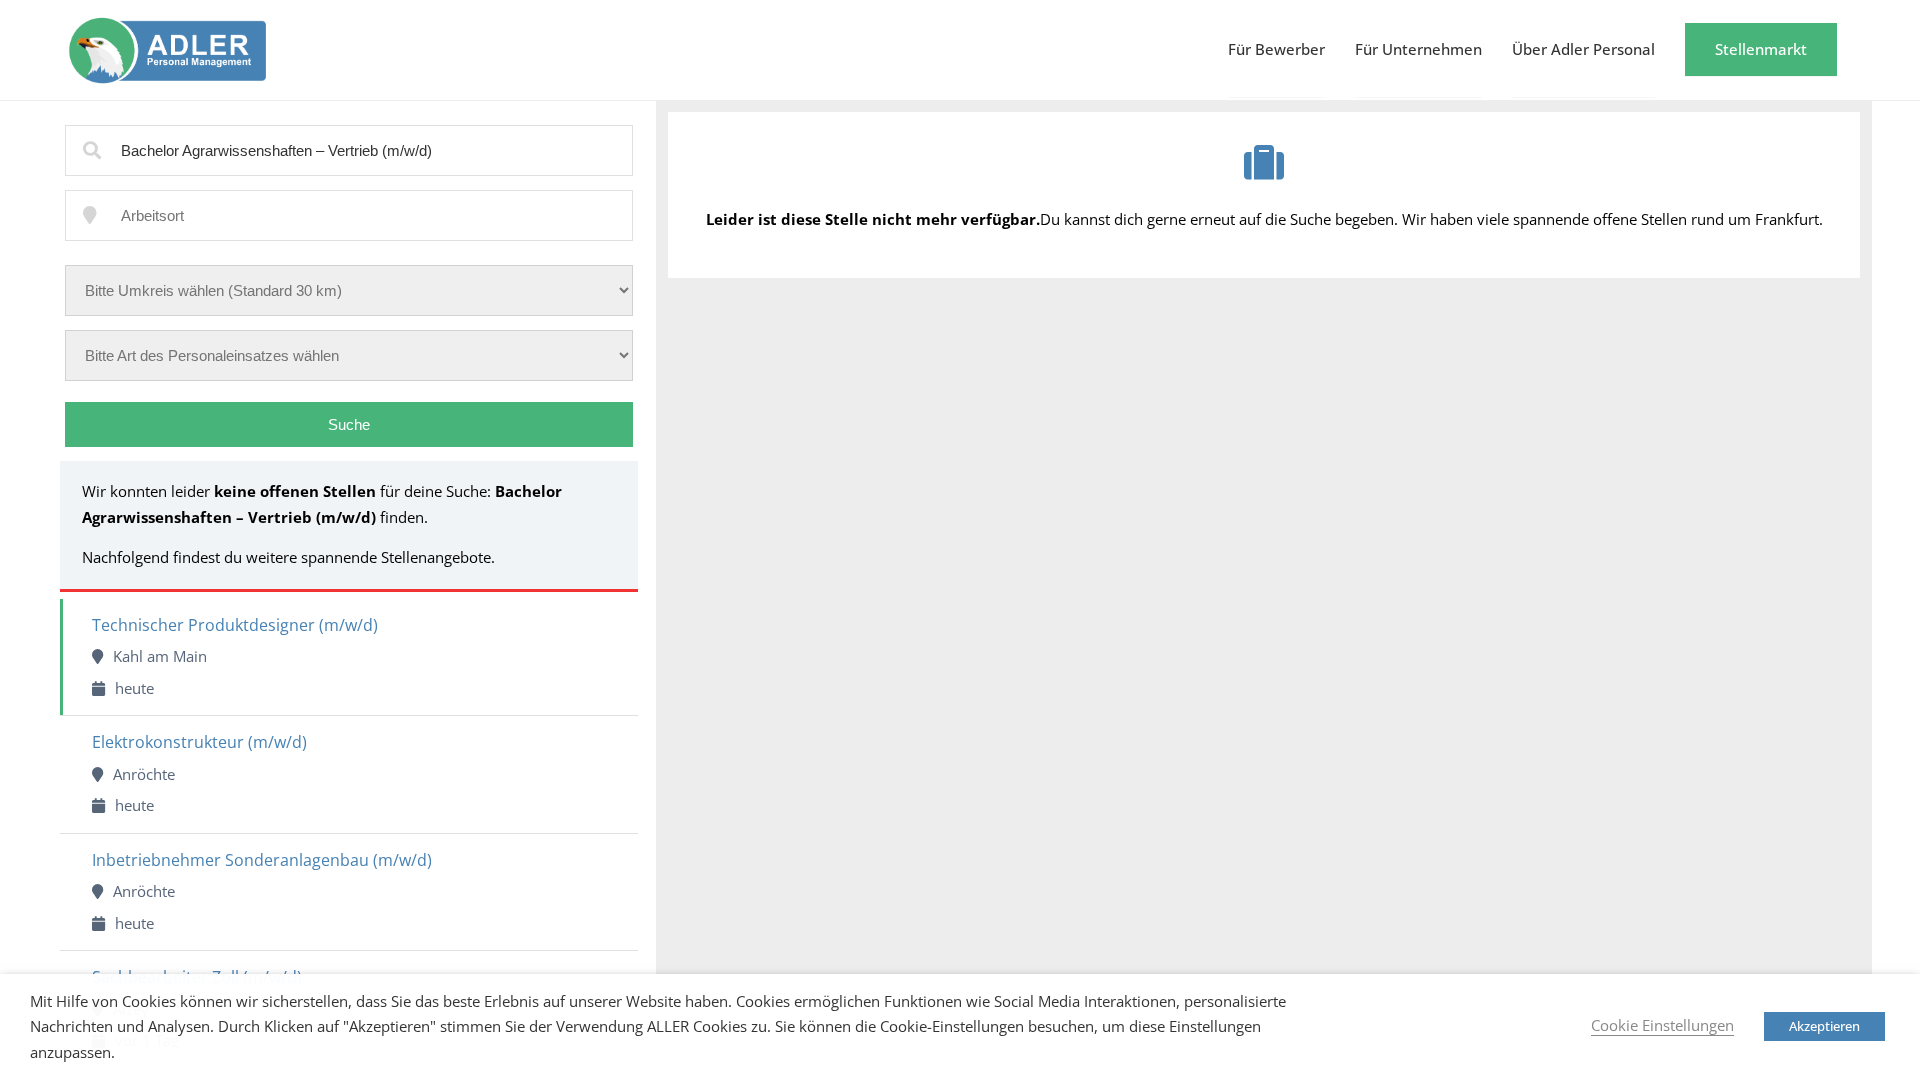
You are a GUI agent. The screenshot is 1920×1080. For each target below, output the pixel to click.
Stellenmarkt (1761, 49)
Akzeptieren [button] (1824, 1026)
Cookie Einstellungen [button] (1662, 1025)
